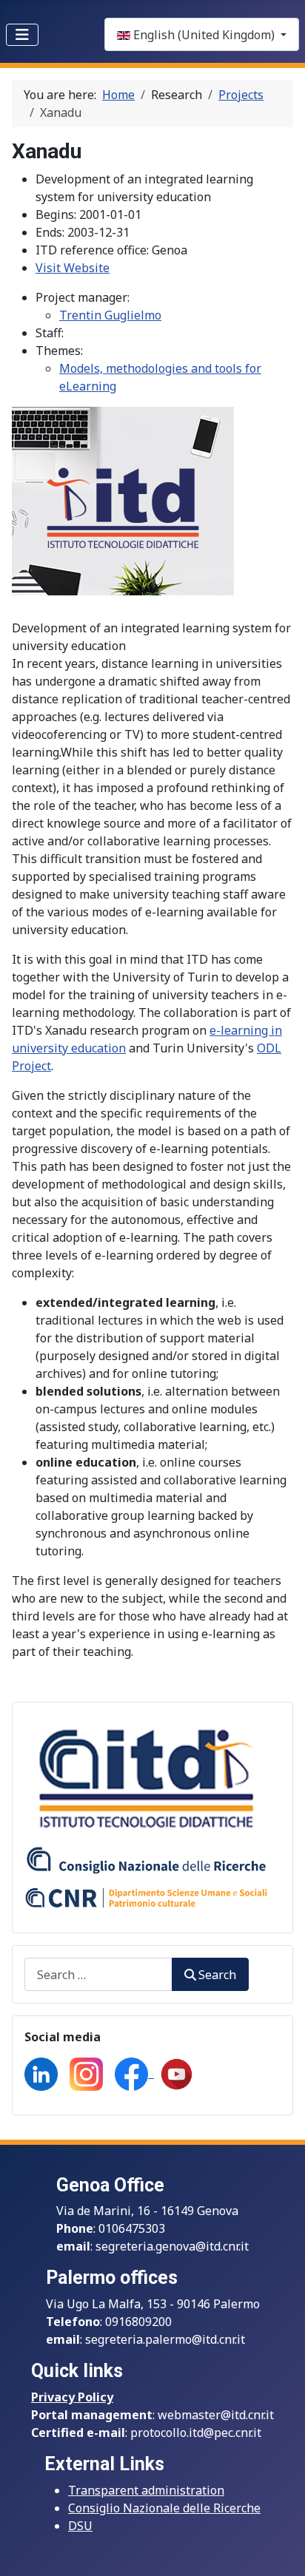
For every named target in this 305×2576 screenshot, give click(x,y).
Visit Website (73, 268)
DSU (80, 2526)
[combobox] (98, 1974)
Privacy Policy (72, 2397)
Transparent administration (146, 2490)
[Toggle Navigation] (22, 35)
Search (217, 1975)
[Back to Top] (279, 2549)
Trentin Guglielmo (110, 315)
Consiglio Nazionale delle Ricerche (164, 2508)
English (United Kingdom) (204, 35)
